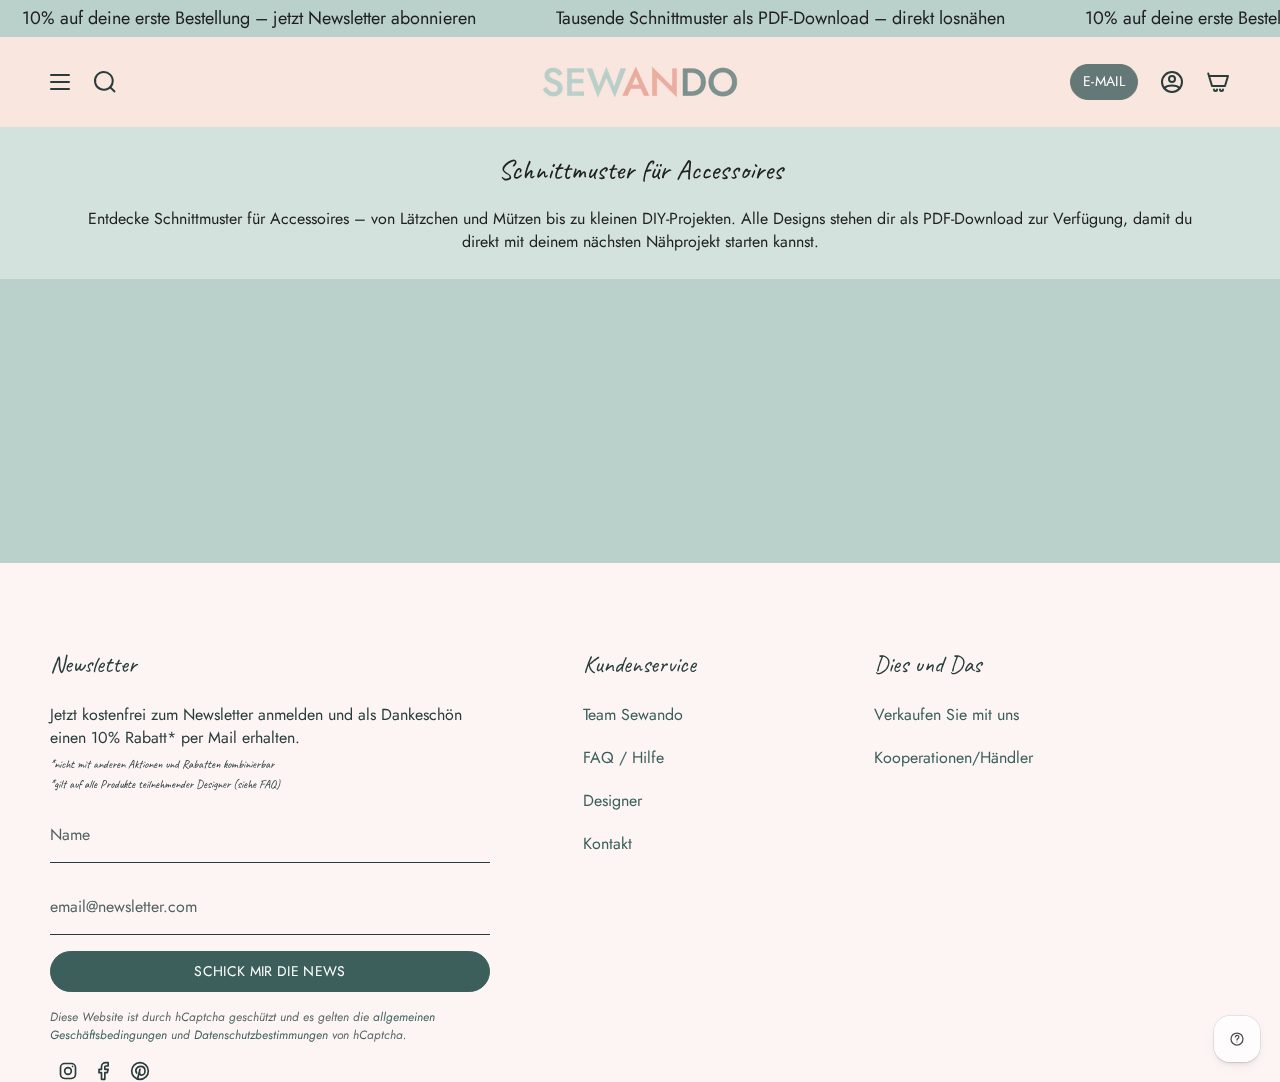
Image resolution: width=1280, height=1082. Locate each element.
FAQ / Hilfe (623, 757)
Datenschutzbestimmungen (261, 1035)
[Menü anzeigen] (60, 82)
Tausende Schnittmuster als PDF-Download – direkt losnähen (780, 18)
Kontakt (607, 843)
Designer (612, 800)
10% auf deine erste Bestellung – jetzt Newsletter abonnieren (249, 18)
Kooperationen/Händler (953, 757)
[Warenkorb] (1218, 82)
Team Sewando (633, 714)
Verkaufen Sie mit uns (946, 714)
